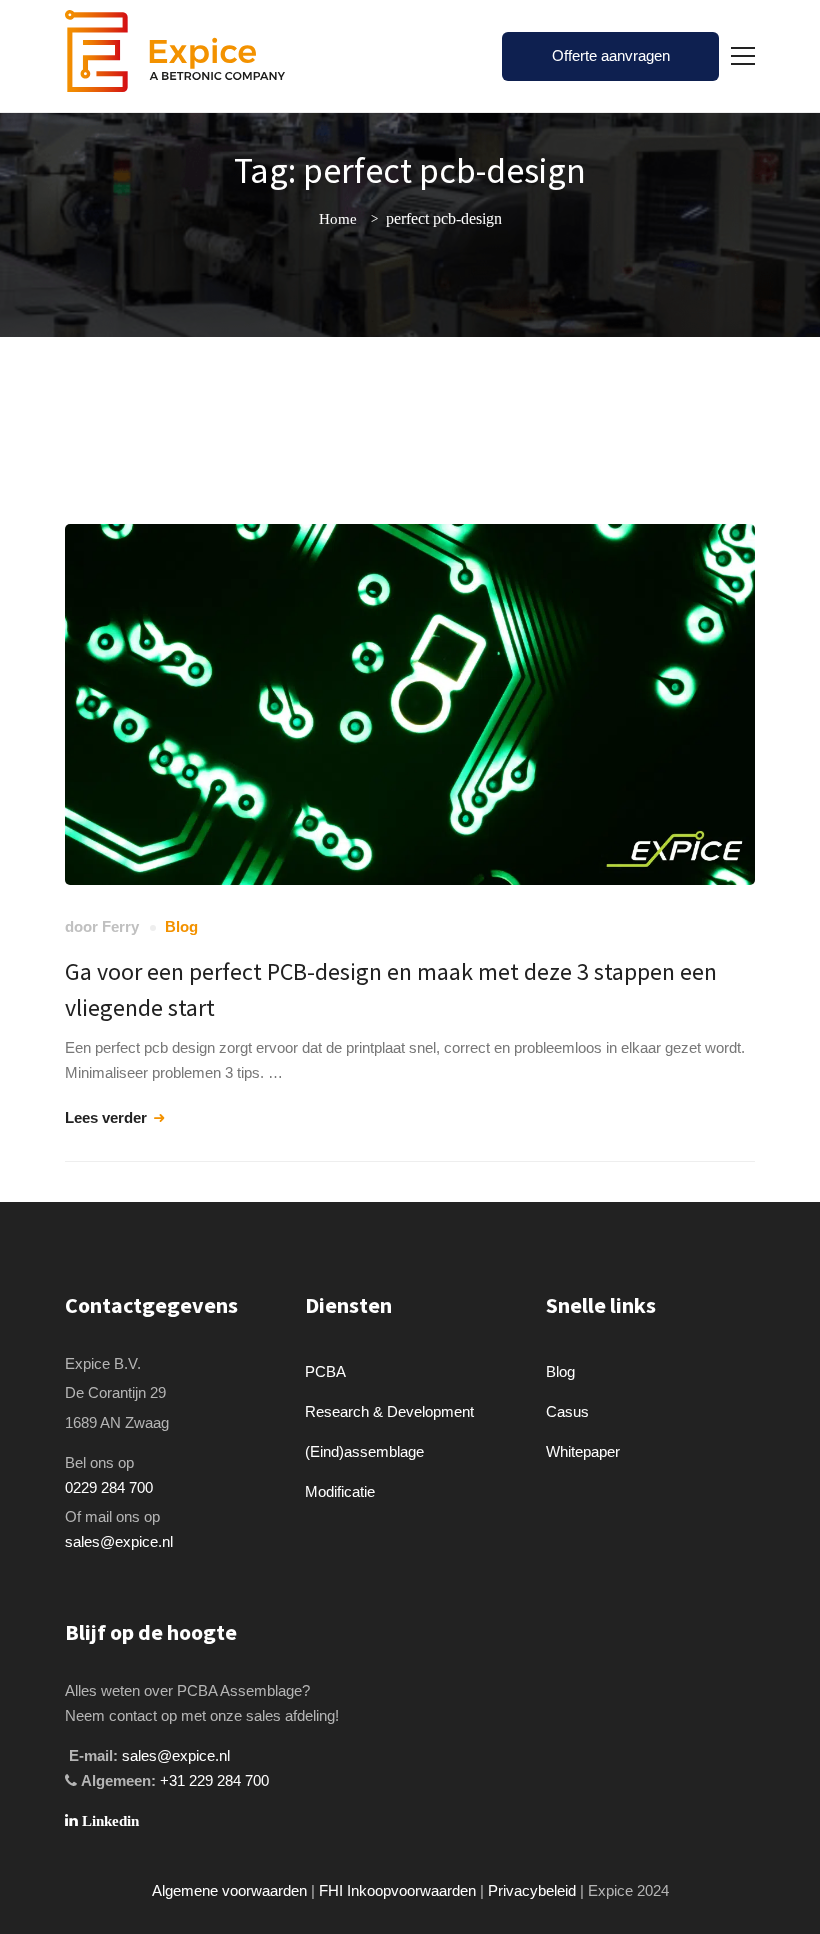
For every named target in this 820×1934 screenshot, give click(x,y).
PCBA (325, 1371)
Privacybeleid (532, 1890)
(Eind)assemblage (364, 1451)
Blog (181, 926)
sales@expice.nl (119, 1541)
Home (338, 219)
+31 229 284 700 (214, 1780)
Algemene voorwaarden (229, 1890)
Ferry (120, 926)
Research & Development (389, 1411)
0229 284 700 (109, 1487)
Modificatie (340, 1491)
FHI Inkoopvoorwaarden (397, 1890)
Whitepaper (583, 1451)
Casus (567, 1411)
